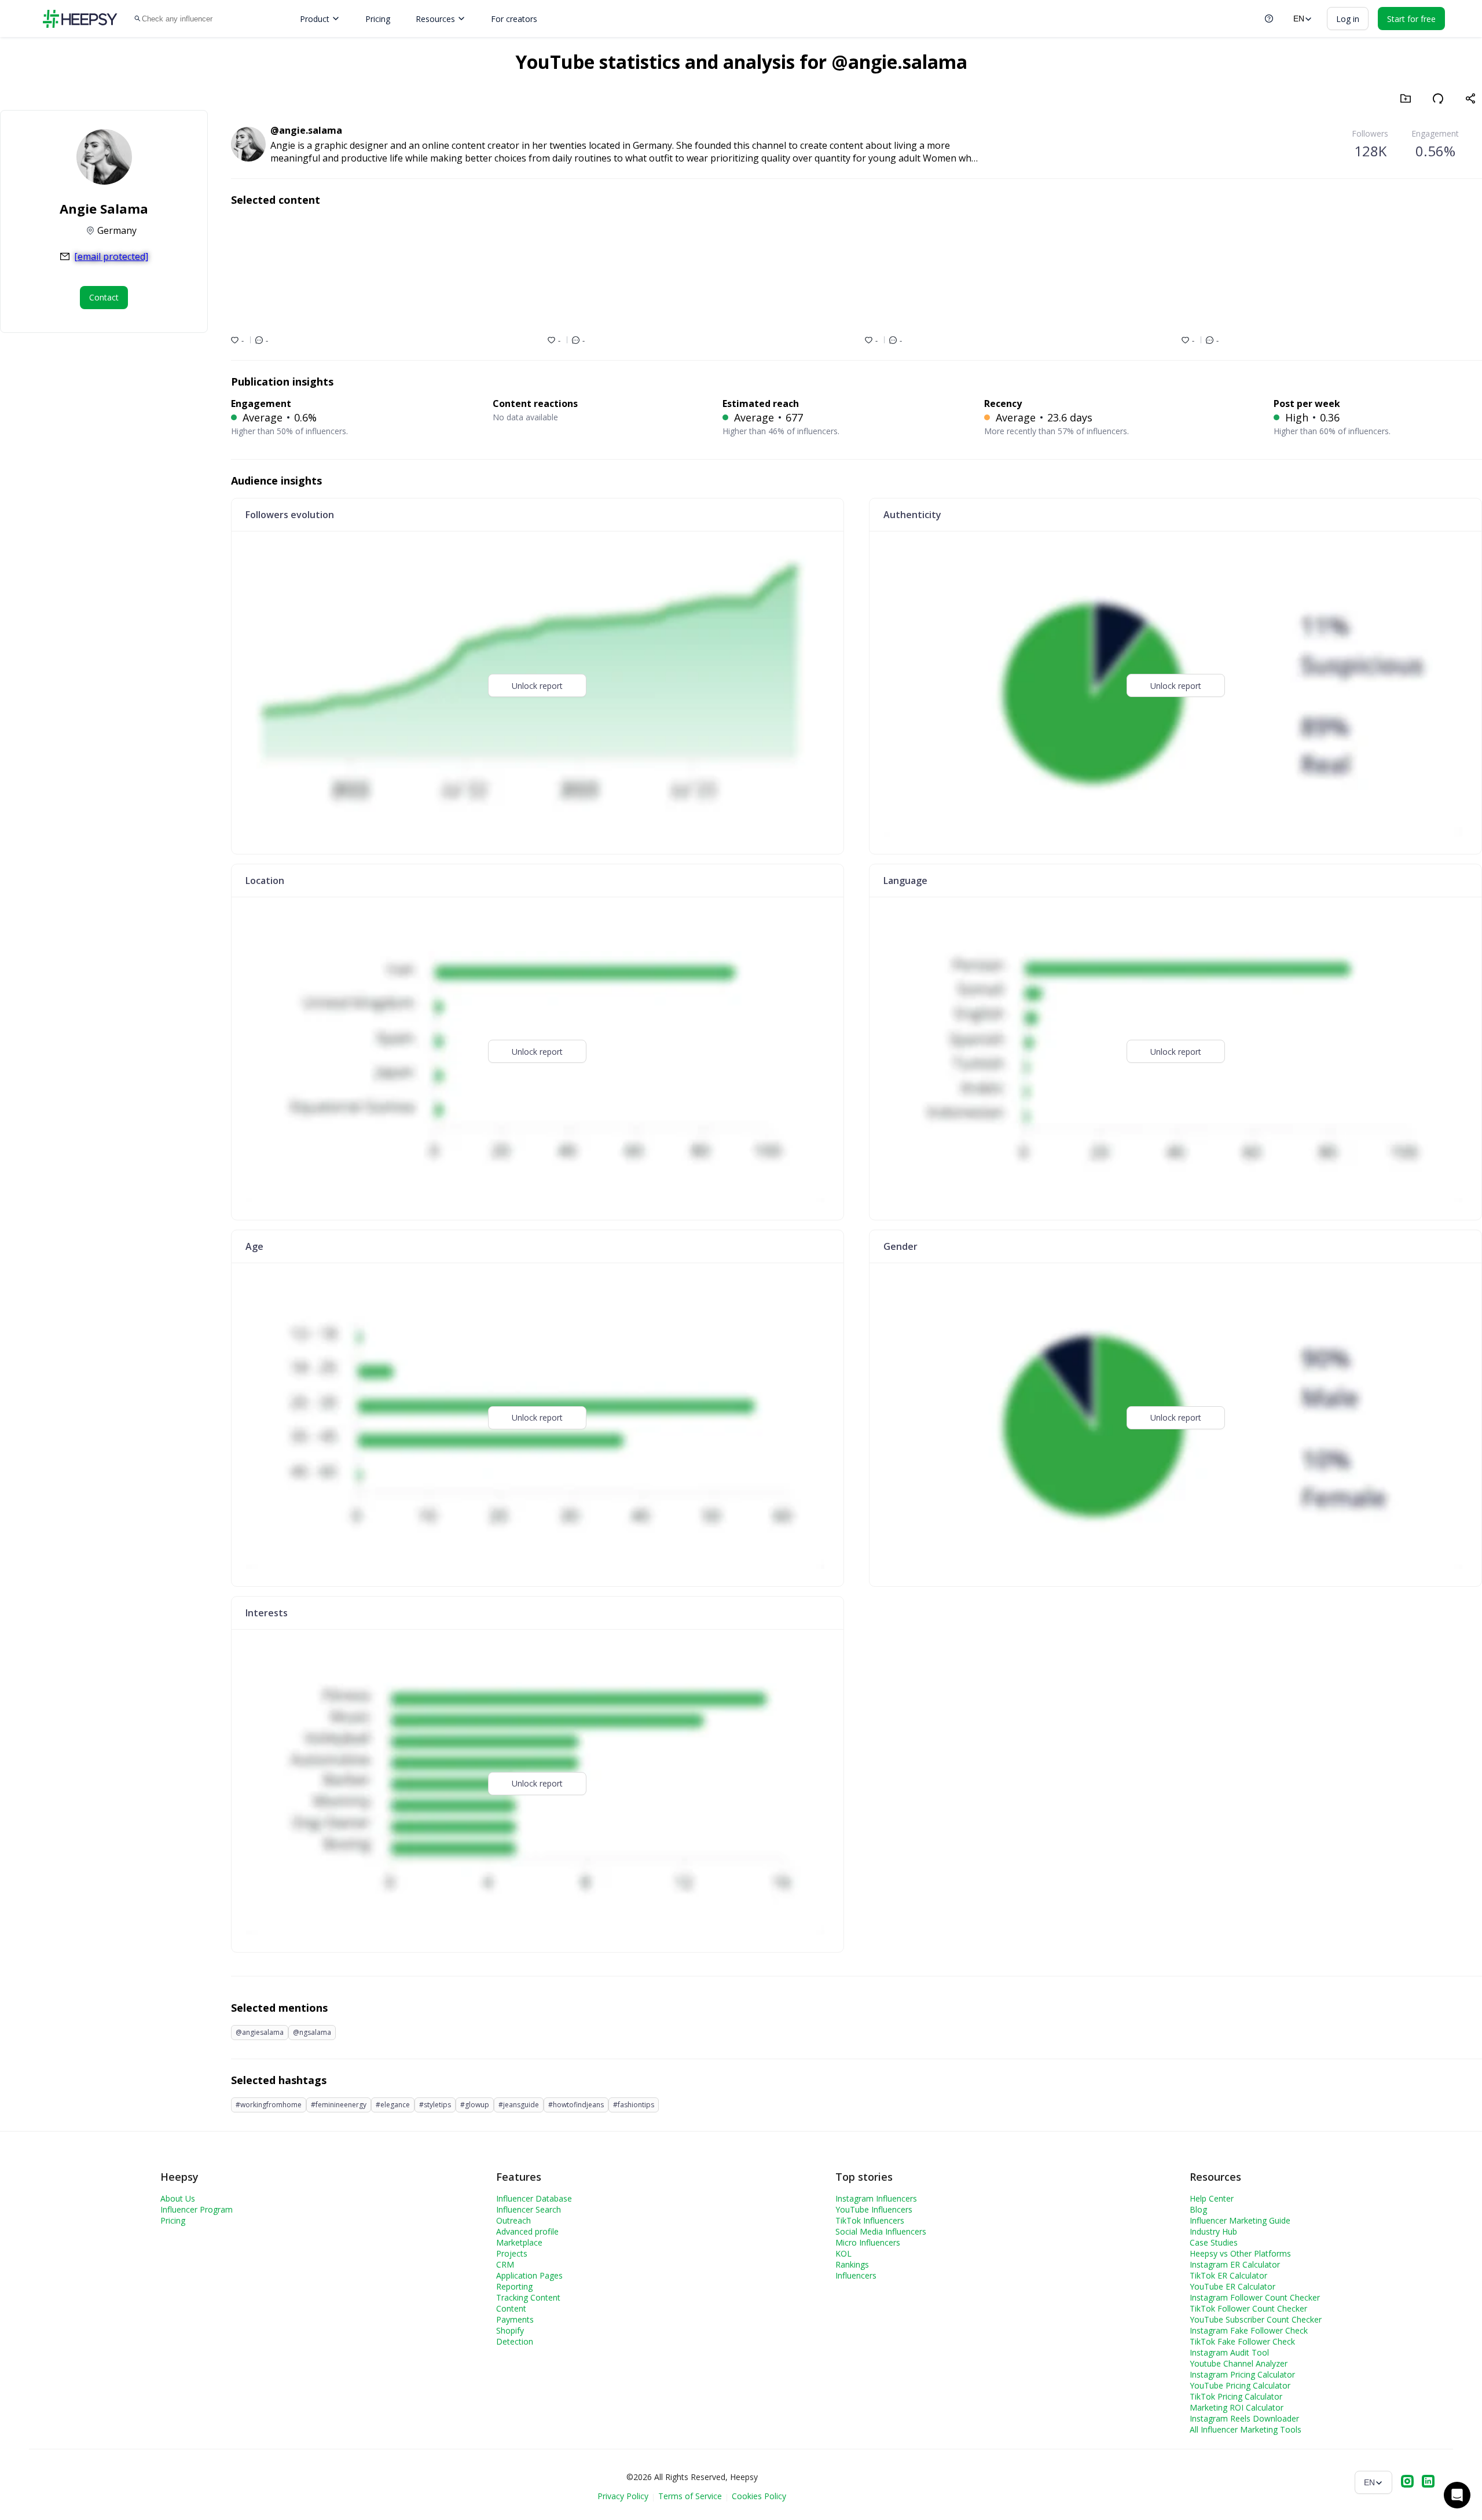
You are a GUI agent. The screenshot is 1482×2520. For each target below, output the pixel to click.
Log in (1348, 19)
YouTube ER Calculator (1232, 2286)
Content (511, 2308)
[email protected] (111, 256)
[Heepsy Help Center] (1269, 19)
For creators (514, 19)
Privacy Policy (623, 2496)
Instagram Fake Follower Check (1249, 2330)
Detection (515, 2341)
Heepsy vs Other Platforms (1240, 2253)
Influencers (856, 2275)
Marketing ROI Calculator (1237, 2407)
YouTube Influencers (874, 2209)
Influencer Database (534, 2198)
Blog (1198, 2209)
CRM (505, 2264)
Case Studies (1214, 2242)
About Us (178, 2198)
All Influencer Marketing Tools (1246, 2429)
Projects (512, 2253)
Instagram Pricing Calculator (1242, 2374)
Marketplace (519, 2242)
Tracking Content (528, 2297)
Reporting (514, 2286)
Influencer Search (529, 2209)
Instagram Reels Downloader (1244, 2418)
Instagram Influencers (876, 2198)
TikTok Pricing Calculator (1236, 2396)
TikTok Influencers (870, 2220)
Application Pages (529, 2275)
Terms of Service (690, 2496)
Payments (515, 2319)
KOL (843, 2253)
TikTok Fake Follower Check (1242, 2341)
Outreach (513, 2220)
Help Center (1212, 2198)
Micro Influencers (868, 2242)
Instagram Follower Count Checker (1255, 2297)
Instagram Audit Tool (1229, 2352)
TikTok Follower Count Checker (1248, 2308)
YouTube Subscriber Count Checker (1256, 2319)
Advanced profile (527, 2231)
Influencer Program (197, 2209)
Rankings (852, 2264)
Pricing (378, 19)
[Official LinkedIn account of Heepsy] (1428, 2482)
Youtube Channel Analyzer (1239, 2363)
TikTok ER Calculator (1228, 2275)
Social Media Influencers (881, 2231)
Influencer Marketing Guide (1240, 2220)
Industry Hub (1213, 2231)
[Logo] (80, 19)
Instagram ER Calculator (1235, 2264)
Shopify (510, 2330)
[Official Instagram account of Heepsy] (1407, 2482)
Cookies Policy (759, 2496)
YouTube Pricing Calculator (1240, 2385)
